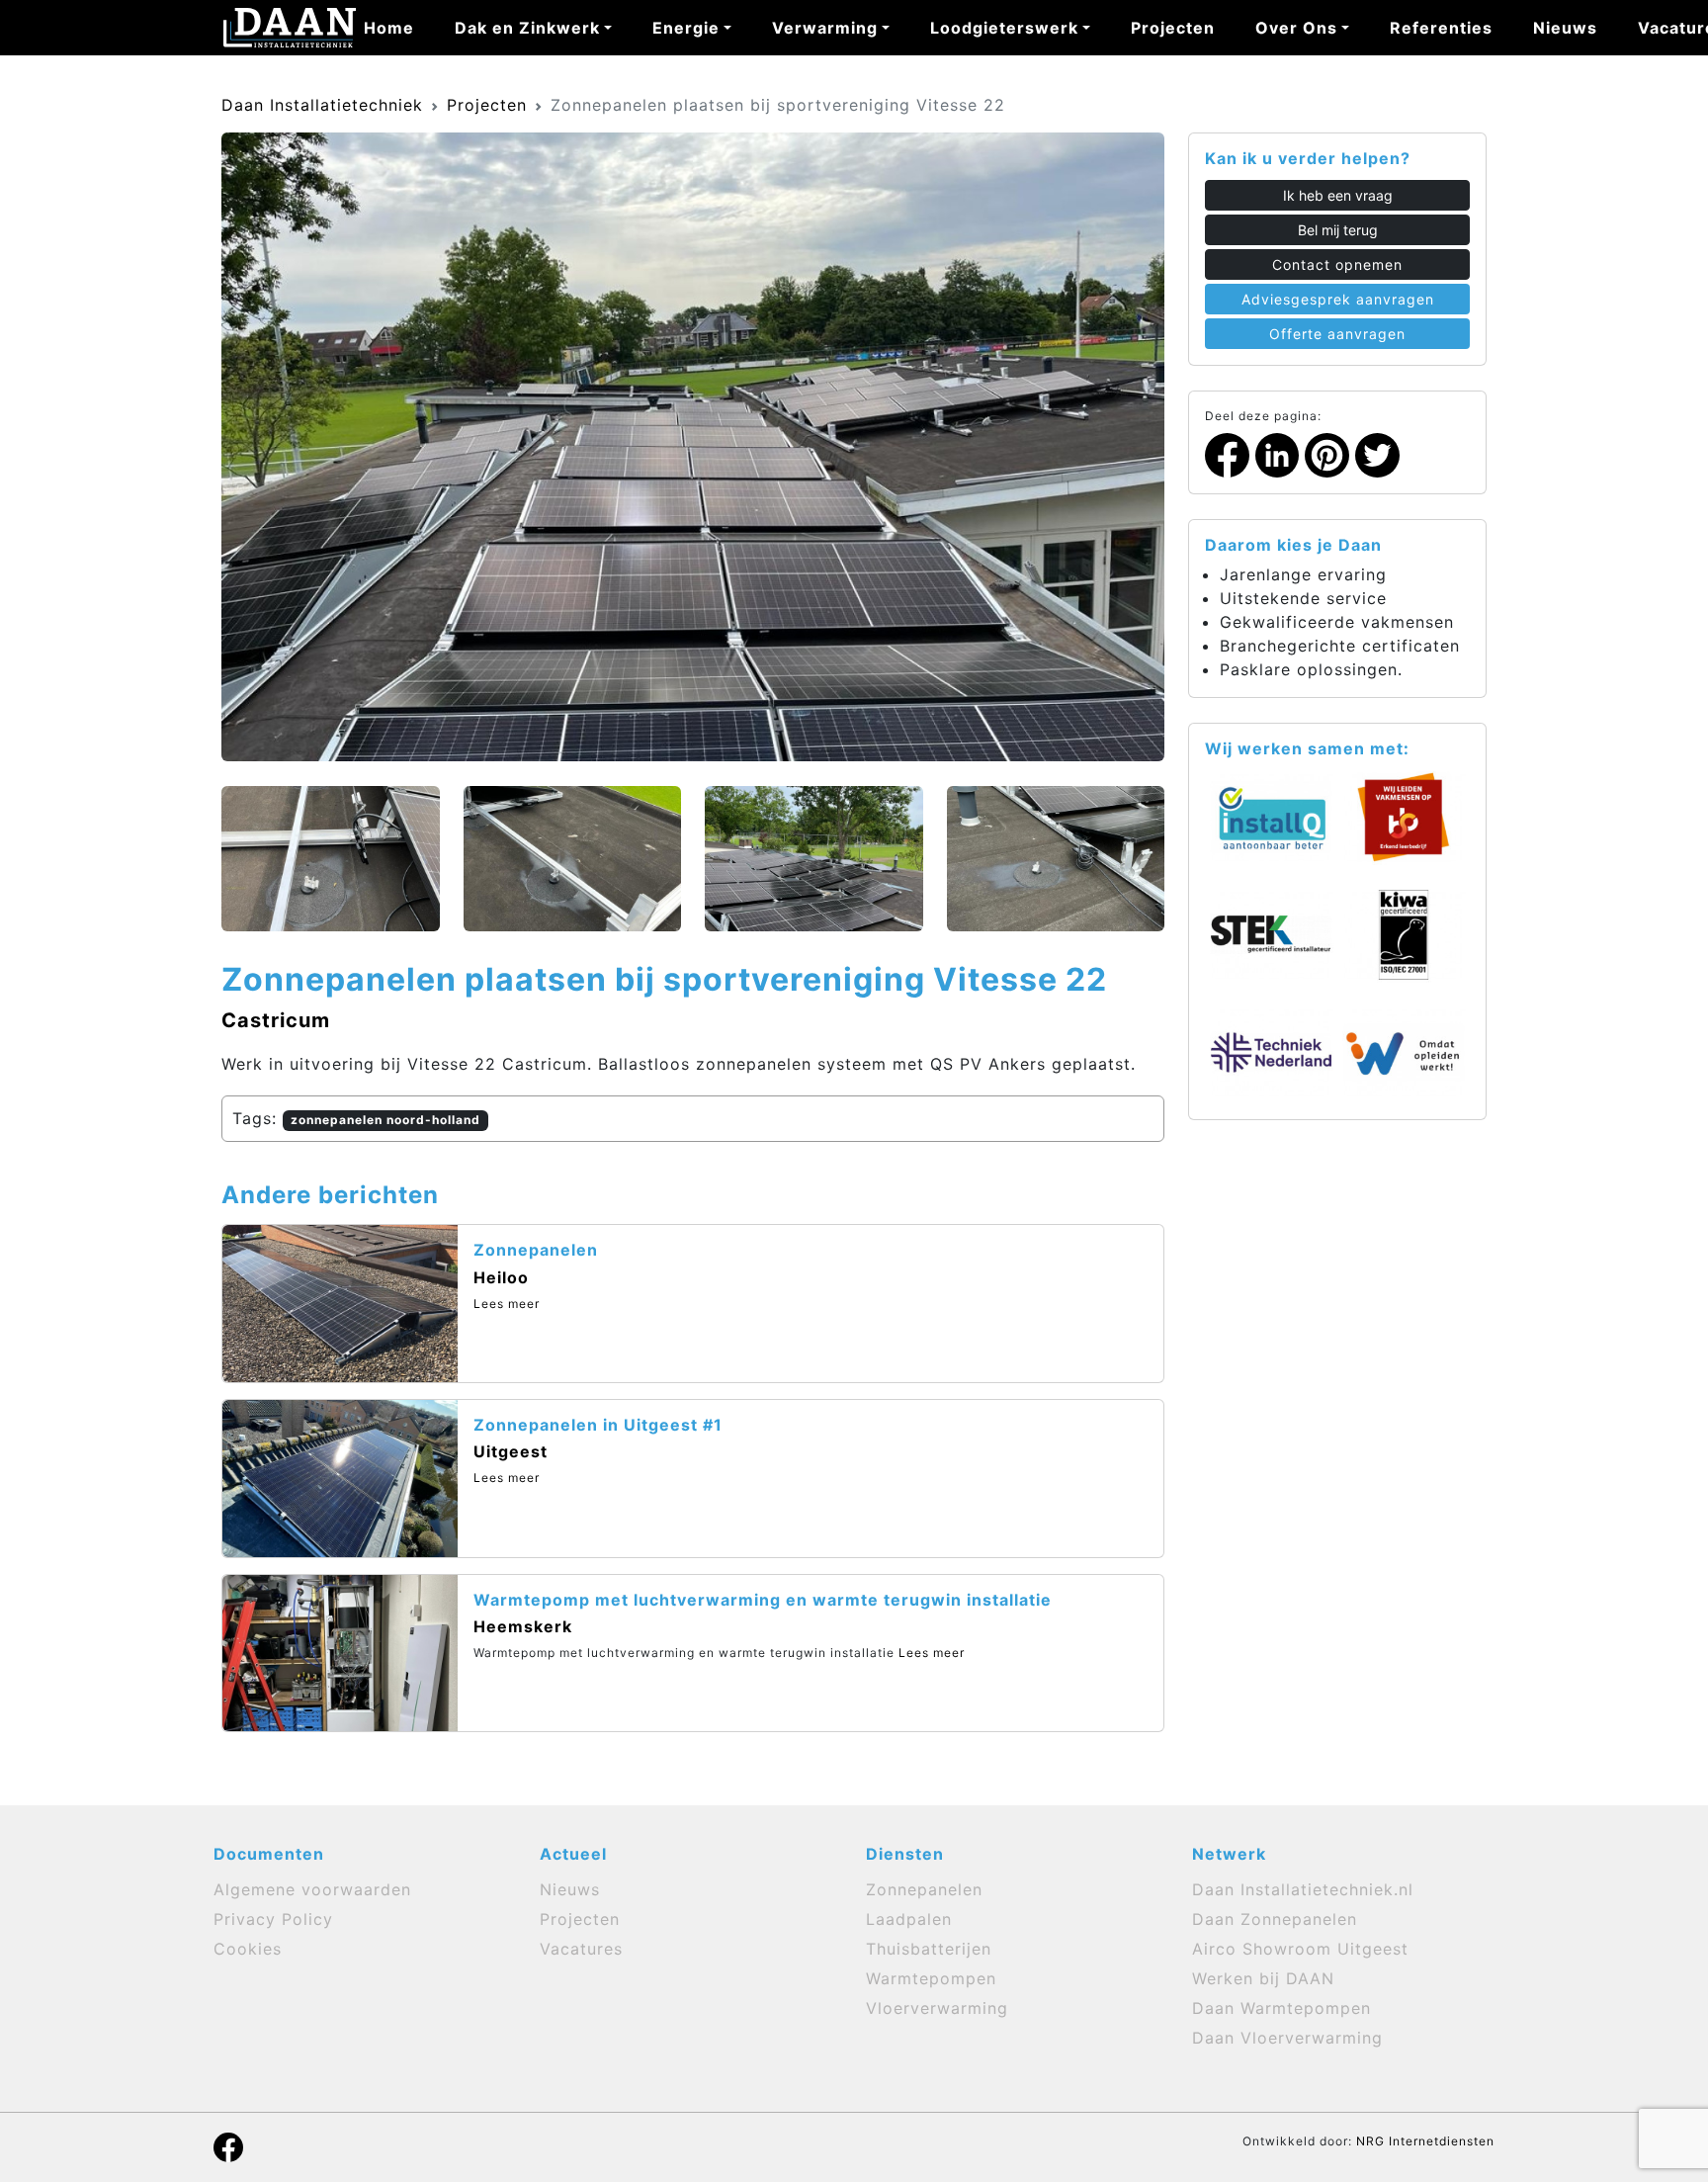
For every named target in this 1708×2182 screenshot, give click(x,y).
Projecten (1173, 28)
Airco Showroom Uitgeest (1300, 1949)
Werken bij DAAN (1263, 1978)
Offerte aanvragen (1337, 334)
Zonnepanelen (924, 1889)
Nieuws (1565, 28)
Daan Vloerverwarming (1287, 2038)
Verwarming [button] (825, 28)
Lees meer (507, 1304)
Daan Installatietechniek (322, 105)
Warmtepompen (931, 1978)
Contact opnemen (1337, 264)
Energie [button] (686, 28)
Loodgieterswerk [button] (1004, 28)
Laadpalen (909, 1919)
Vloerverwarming (937, 2008)
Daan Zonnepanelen (1275, 1919)
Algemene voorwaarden (312, 1889)
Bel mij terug (1338, 230)
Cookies (248, 1949)
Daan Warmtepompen (1281, 2008)
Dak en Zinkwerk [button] (527, 28)
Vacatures (581, 1949)
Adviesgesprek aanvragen (1338, 299)
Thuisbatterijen (929, 1949)
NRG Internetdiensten (1425, 2141)
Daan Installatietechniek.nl (1303, 1889)
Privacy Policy (273, 1919)
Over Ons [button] (1296, 28)
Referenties (1441, 28)
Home (389, 28)
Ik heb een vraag (1338, 195)
